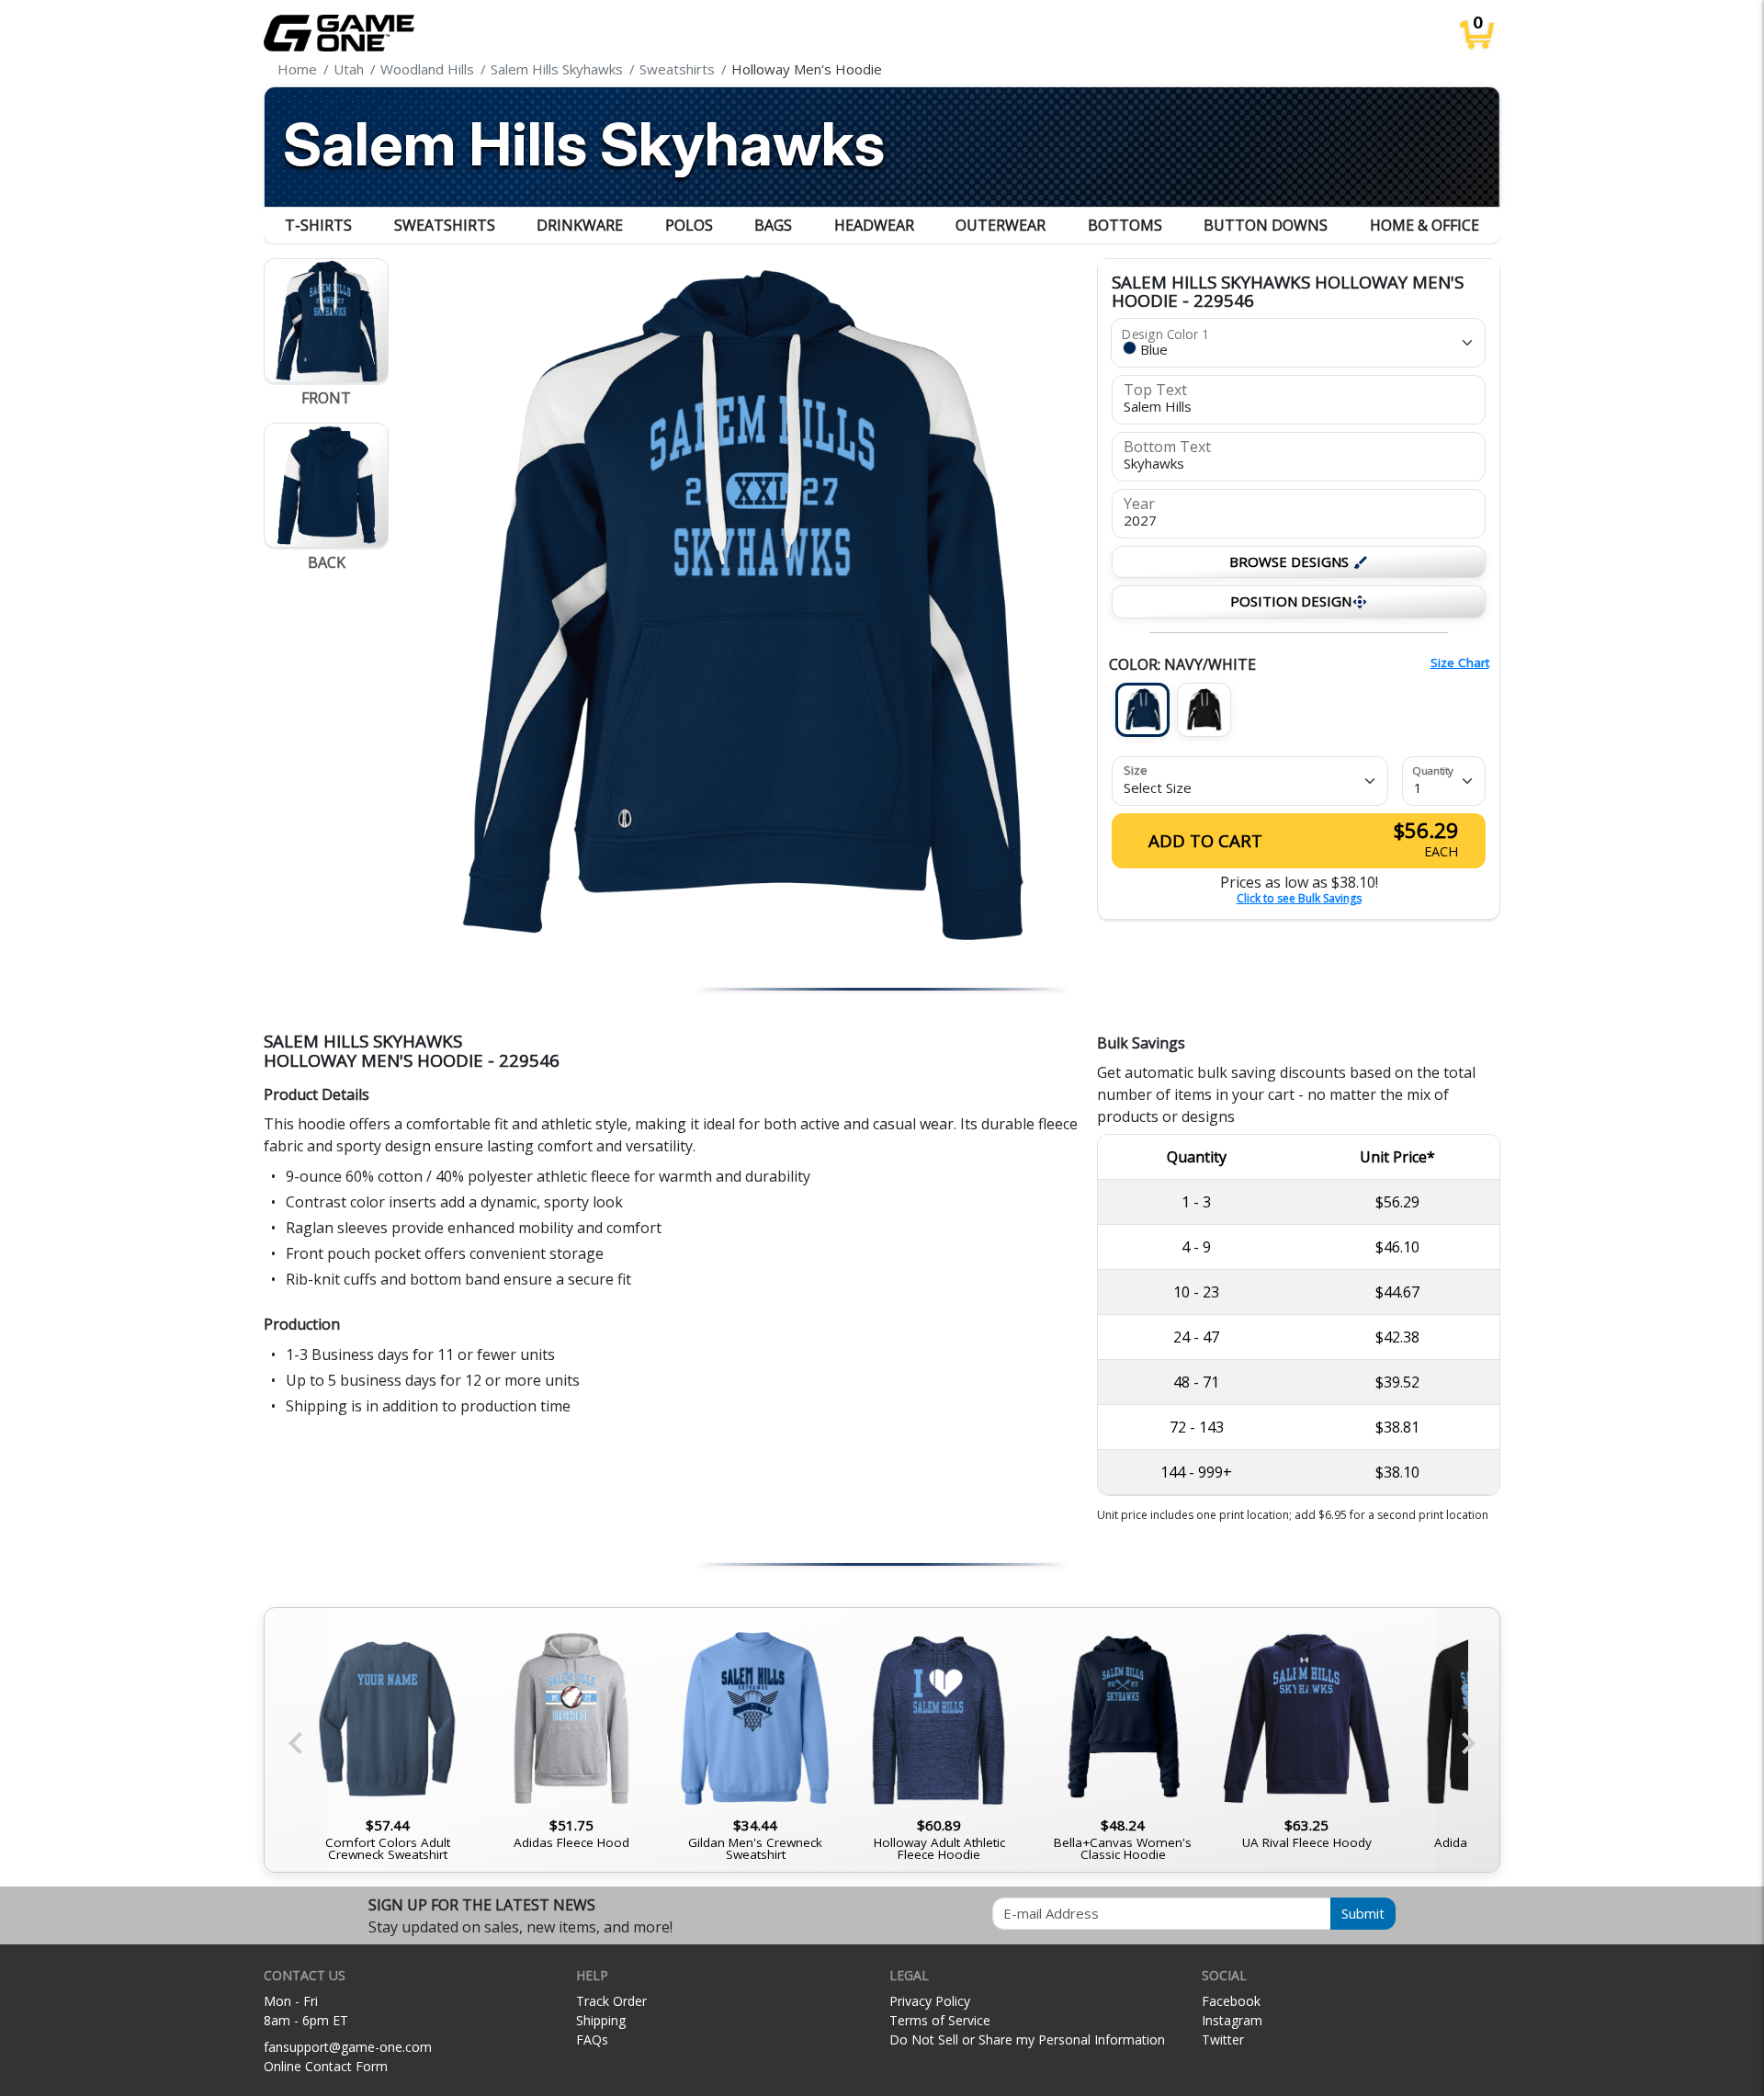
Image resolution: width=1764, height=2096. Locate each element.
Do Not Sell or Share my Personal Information (1027, 2039)
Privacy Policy (930, 2001)
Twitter (1223, 2039)
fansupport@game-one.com (348, 2047)
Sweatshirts (445, 225)
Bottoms (1125, 225)
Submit (1363, 1913)
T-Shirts (318, 225)
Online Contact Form (326, 2066)
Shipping (601, 2020)
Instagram (1232, 2020)
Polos (689, 225)
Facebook (1231, 2001)
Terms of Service (940, 2020)
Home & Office (1425, 225)
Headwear (874, 225)
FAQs (592, 2039)
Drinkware (580, 225)
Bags (773, 225)
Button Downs (1266, 225)
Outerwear (1001, 225)
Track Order (611, 2001)
